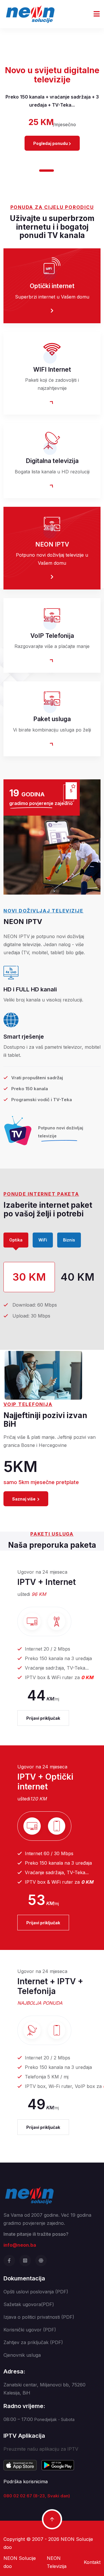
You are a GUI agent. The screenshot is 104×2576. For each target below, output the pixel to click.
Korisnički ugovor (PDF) (30, 2330)
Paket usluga (52, 719)
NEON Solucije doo (20, 2562)
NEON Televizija (57, 2562)
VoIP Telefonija (52, 636)
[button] (33, 171)
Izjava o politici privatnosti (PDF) (39, 2317)
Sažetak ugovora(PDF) (29, 2304)
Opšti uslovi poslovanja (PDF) (36, 2292)
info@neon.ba (20, 2245)
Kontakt (92, 2562)
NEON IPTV (52, 544)
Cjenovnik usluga (22, 2355)
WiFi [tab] (43, 1240)
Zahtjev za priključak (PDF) (33, 2342)
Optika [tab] (16, 1240)
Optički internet (52, 286)
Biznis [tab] (69, 1240)
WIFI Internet (52, 370)
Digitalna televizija (52, 461)
